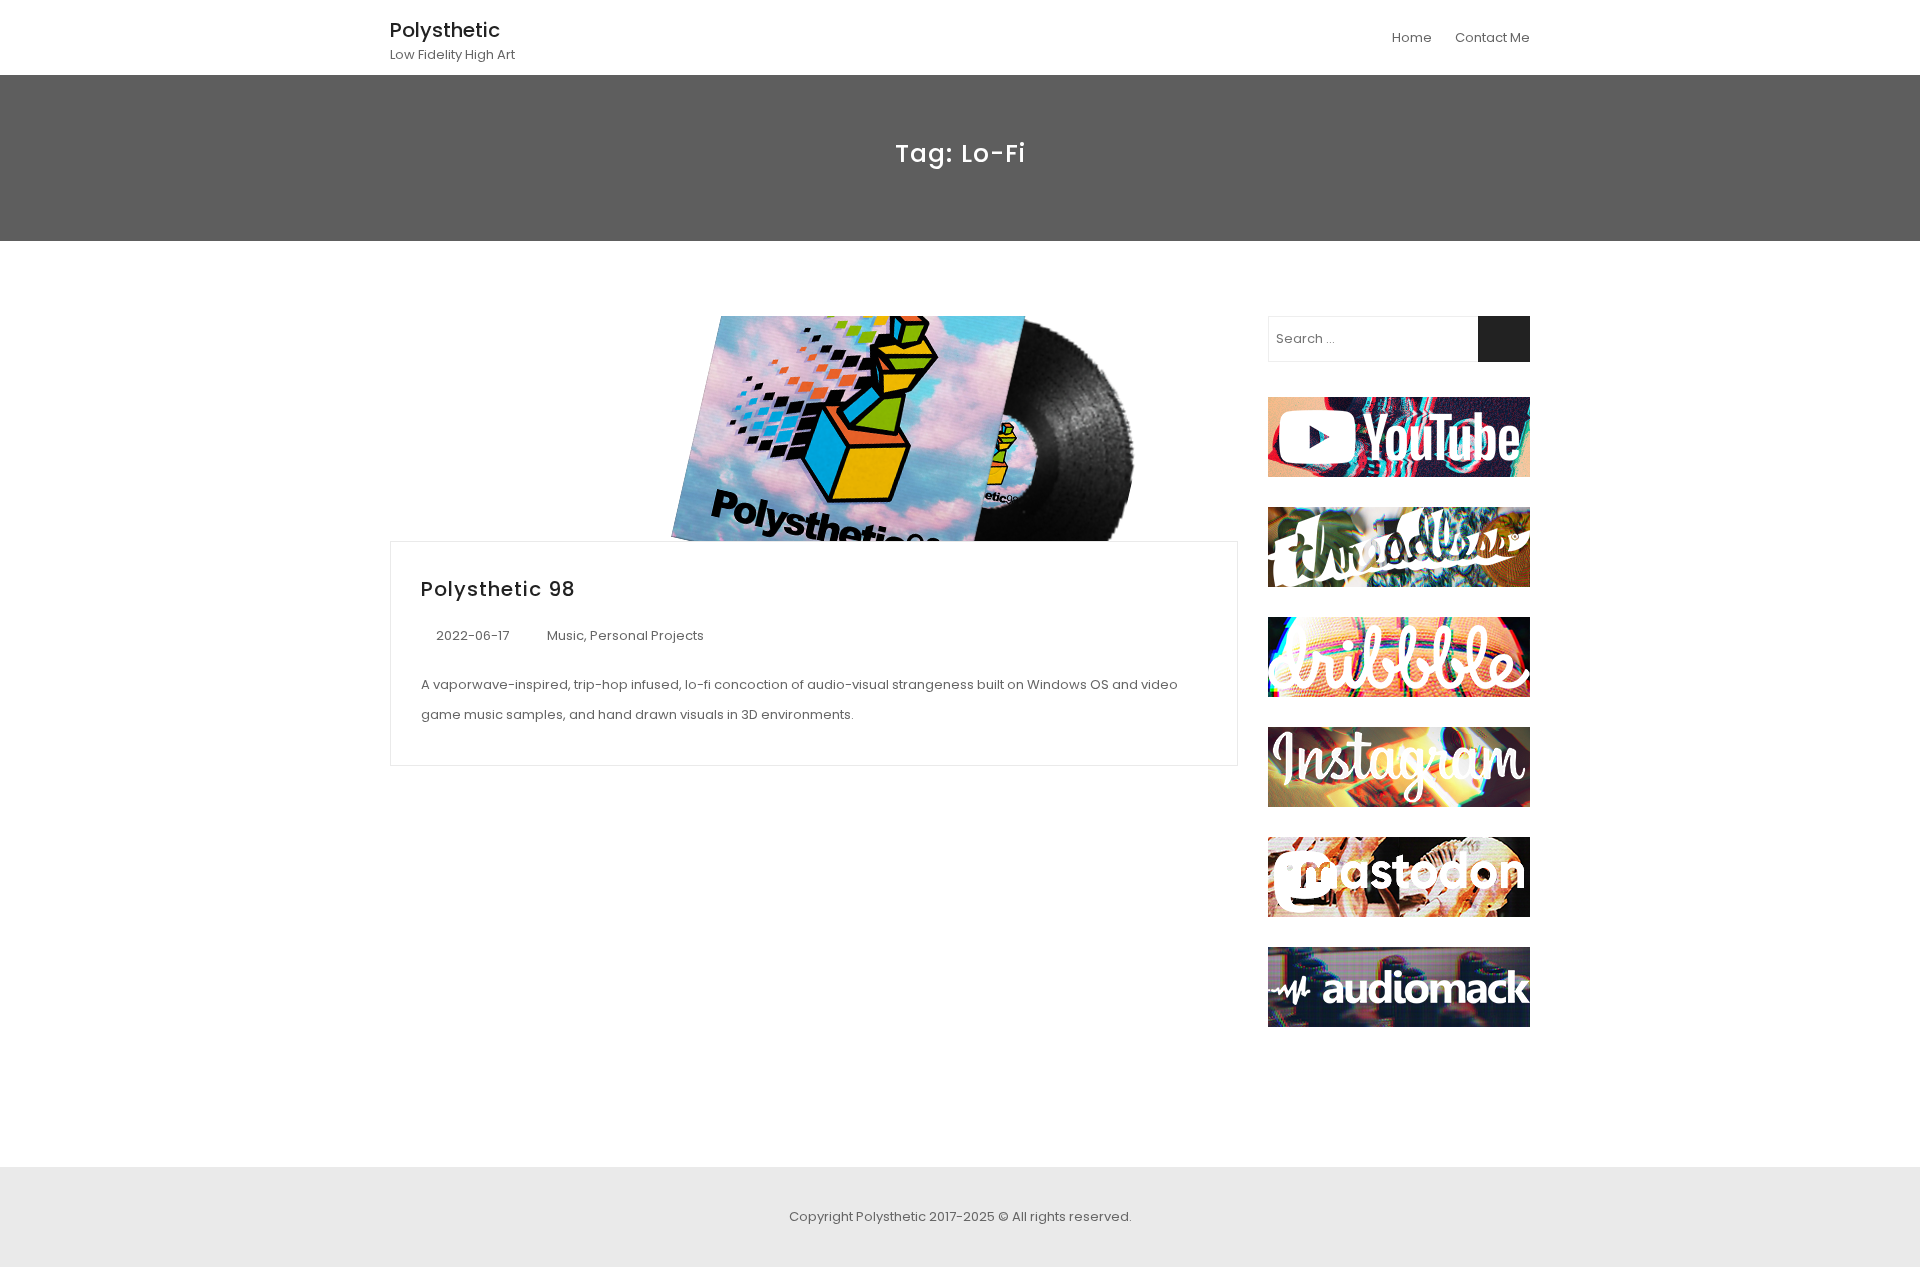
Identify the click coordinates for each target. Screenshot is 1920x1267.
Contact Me (1492, 37)
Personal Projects (647, 635)
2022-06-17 (472, 635)
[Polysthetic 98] (814, 428)
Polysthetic (445, 30)
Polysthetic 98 (498, 589)
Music (565, 635)
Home (1412, 37)
